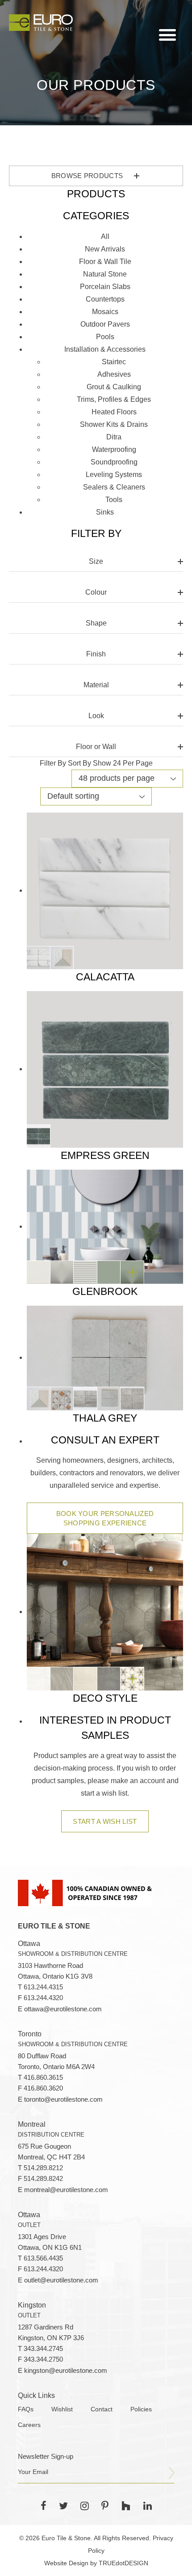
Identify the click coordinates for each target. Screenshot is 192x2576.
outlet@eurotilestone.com (61, 2280)
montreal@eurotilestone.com (66, 2190)
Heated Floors (114, 412)
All (105, 236)
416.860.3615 (43, 2078)
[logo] (41, 22)
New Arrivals (105, 249)
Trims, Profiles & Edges (114, 399)
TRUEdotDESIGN (123, 2563)
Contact (102, 2409)
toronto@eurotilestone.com (63, 2099)
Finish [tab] (96, 654)
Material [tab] (96, 685)
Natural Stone (105, 274)
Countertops (105, 299)
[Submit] (171, 2473)
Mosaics (105, 312)
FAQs (26, 2409)
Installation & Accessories (105, 349)
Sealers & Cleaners (114, 487)
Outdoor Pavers (105, 324)
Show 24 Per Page (123, 763)
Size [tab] (96, 561)
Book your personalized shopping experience (105, 1518)
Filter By (53, 763)
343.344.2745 (43, 2349)
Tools (114, 500)
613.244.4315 (43, 1987)
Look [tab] (96, 716)
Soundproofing (114, 462)
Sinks (105, 512)
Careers (29, 2425)
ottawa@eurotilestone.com (63, 2009)
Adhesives (114, 374)
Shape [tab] (96, 623)
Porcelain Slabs (105, 287)
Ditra (114, 437)
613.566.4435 (43, 2258)
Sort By (79, 763)
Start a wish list (105, 1821)
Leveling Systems (114, 475)
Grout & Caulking (114, 387)
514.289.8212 (43, 2168)
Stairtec (114, 362)
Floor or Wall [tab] (96, 747)
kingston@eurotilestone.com (66, 2371)
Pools (105, 337)
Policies (141, 2409)
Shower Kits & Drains (114, 424)
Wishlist (62, 2409)
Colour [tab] (96, 592)
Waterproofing (114, 449)
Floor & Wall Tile (105, 262)
